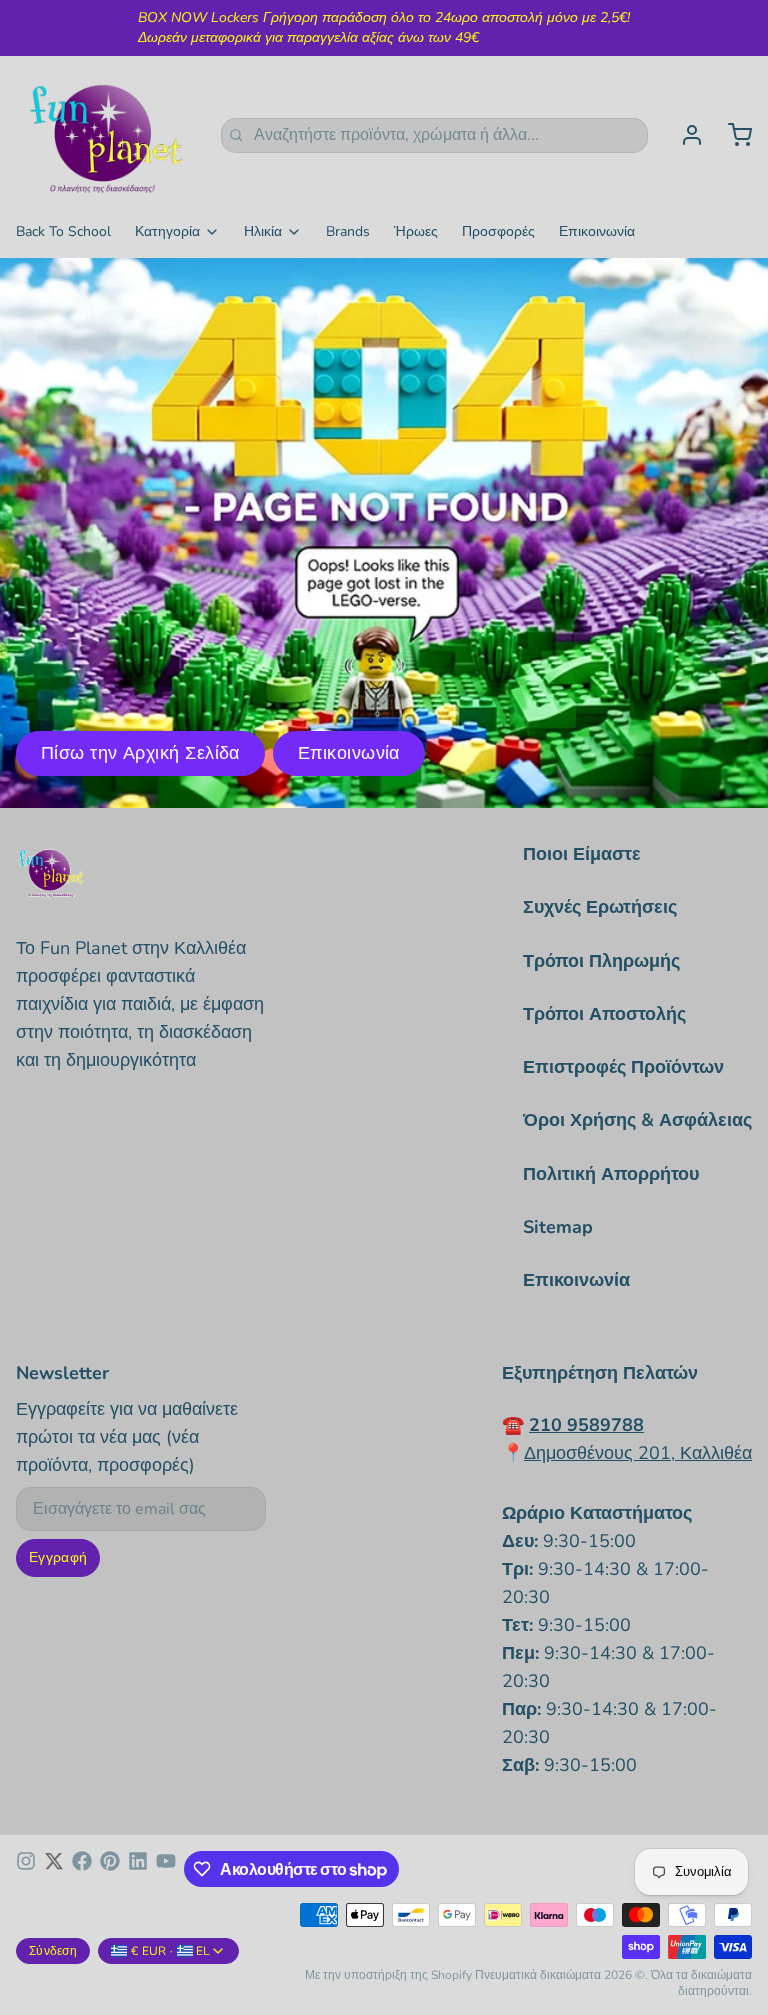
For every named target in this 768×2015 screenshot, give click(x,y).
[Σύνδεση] (684, 135)
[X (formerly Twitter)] (54, 1869)
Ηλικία (263, 231)
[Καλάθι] (732, 135)
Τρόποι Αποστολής (604, 1014)
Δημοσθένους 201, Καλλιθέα (638, 1453)
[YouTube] (166, 1869)
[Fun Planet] (106, 135)
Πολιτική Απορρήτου (611, 1174)
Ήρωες (416, 231)
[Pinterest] (110, 1869)
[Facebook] (82, 1869)
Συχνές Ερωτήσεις (600, 907)
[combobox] (434, 135)
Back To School (63, 231)
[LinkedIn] (138, 1869)
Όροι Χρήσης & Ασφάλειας (637, 1120)
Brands (348, 231)
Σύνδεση (53, 1951)
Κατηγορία (167, 231)
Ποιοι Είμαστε (582, 854)
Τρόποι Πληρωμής (601, 961)
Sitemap (558, 1227)
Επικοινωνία (597, 231)
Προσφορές (498, 231)
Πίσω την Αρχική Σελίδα (140, 753)
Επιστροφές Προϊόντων (623, 1067)
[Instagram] (26, 1869)
